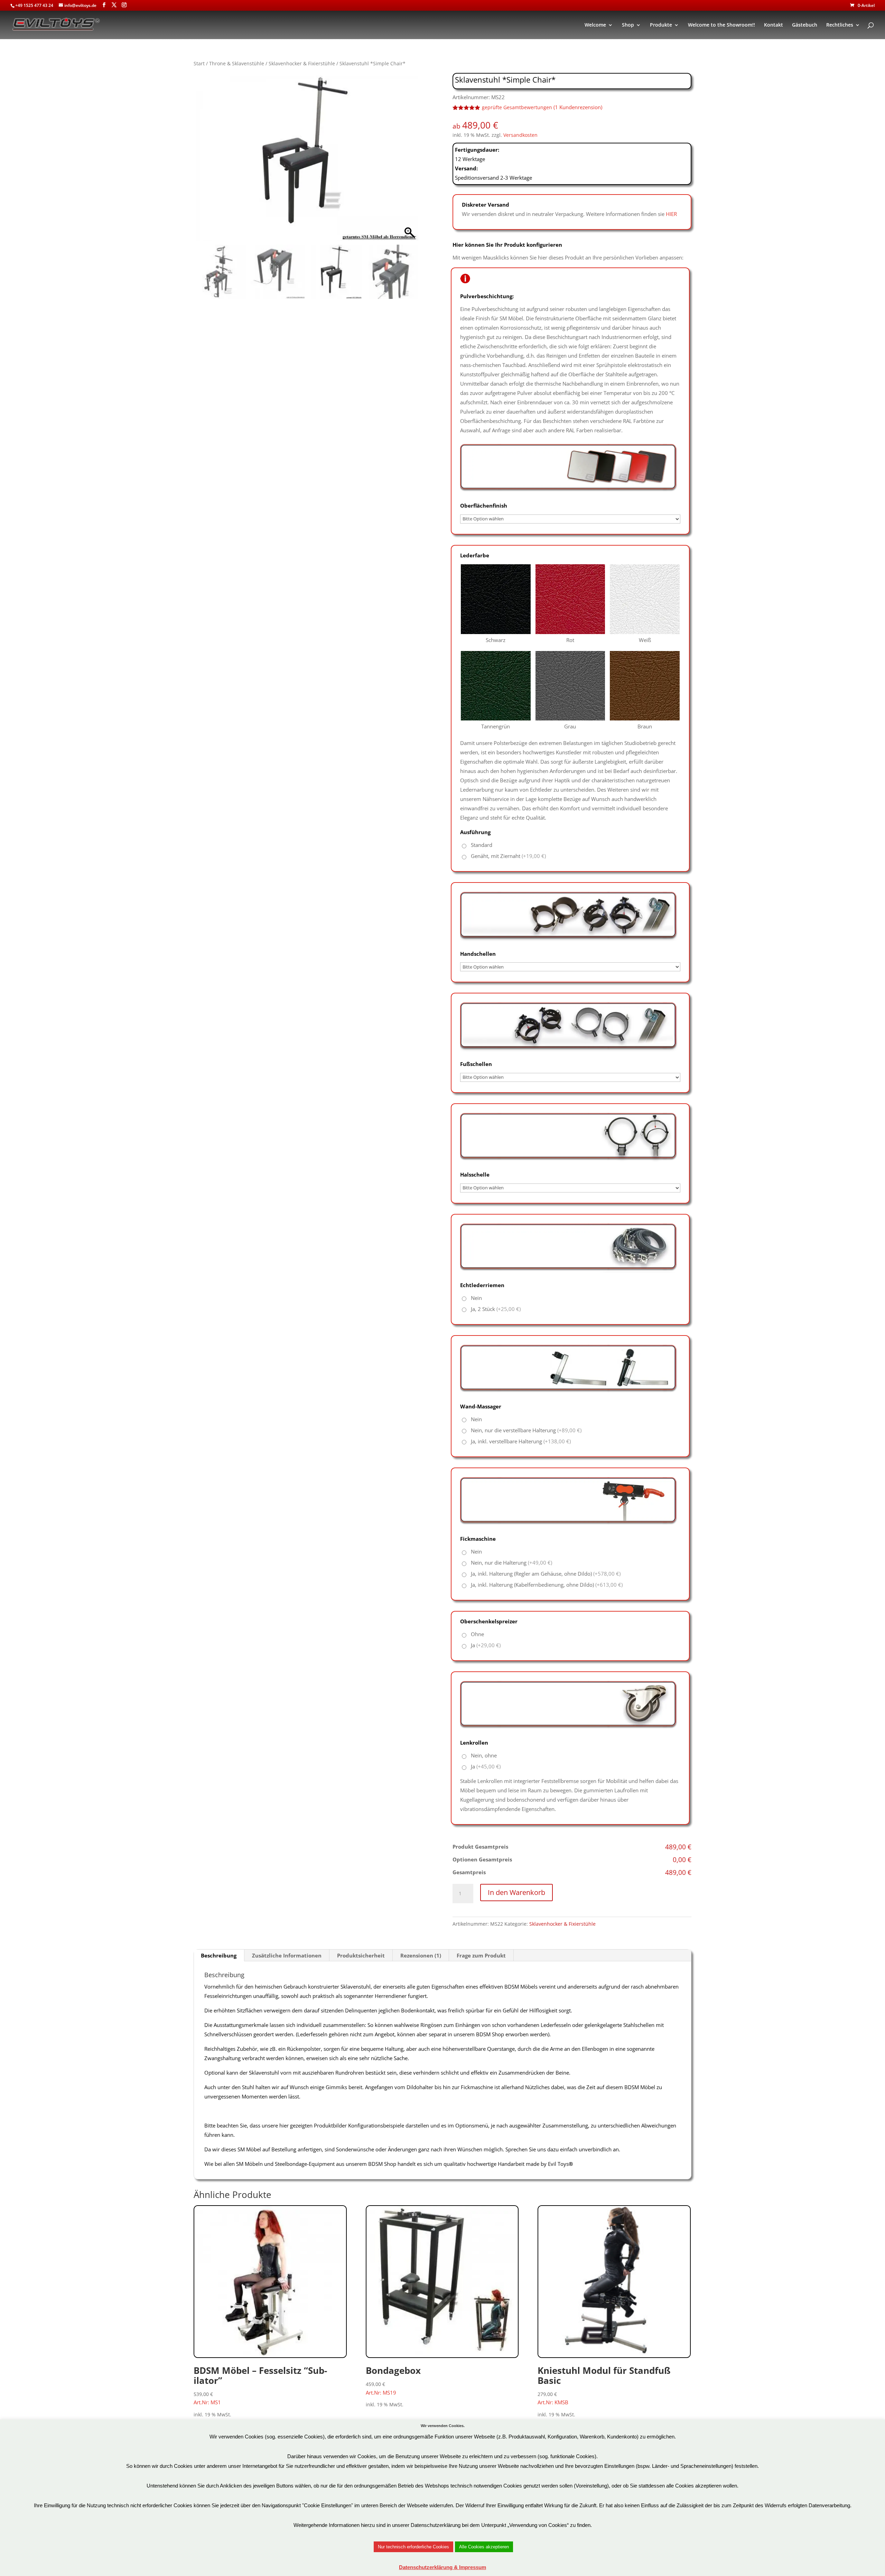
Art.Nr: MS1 (260, 2385)
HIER (671, 214)
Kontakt (774, 25)
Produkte (661, 25)
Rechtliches (840, 25)
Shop (628, 25)
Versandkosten (520, 135)
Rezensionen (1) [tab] (421, 1955)
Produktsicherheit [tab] (361, 1955)
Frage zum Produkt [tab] (481, 1955)
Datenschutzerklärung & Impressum (442, 2567)
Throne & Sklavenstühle (237, 63)
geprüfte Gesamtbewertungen (517, 107)
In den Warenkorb (516, 1892)
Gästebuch (805, 25)
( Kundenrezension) (578, 107)
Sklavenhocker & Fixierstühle (302, 63)
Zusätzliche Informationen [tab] (287, 1955)
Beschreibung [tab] (219, 1955)
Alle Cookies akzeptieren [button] (484, 2547)
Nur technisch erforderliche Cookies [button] (413, 2547)
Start (199, 63)
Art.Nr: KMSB (604, 2385)
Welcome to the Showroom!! (721, 25)
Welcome (595, 25)
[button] (410, 161)
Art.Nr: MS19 (393, 2380)
